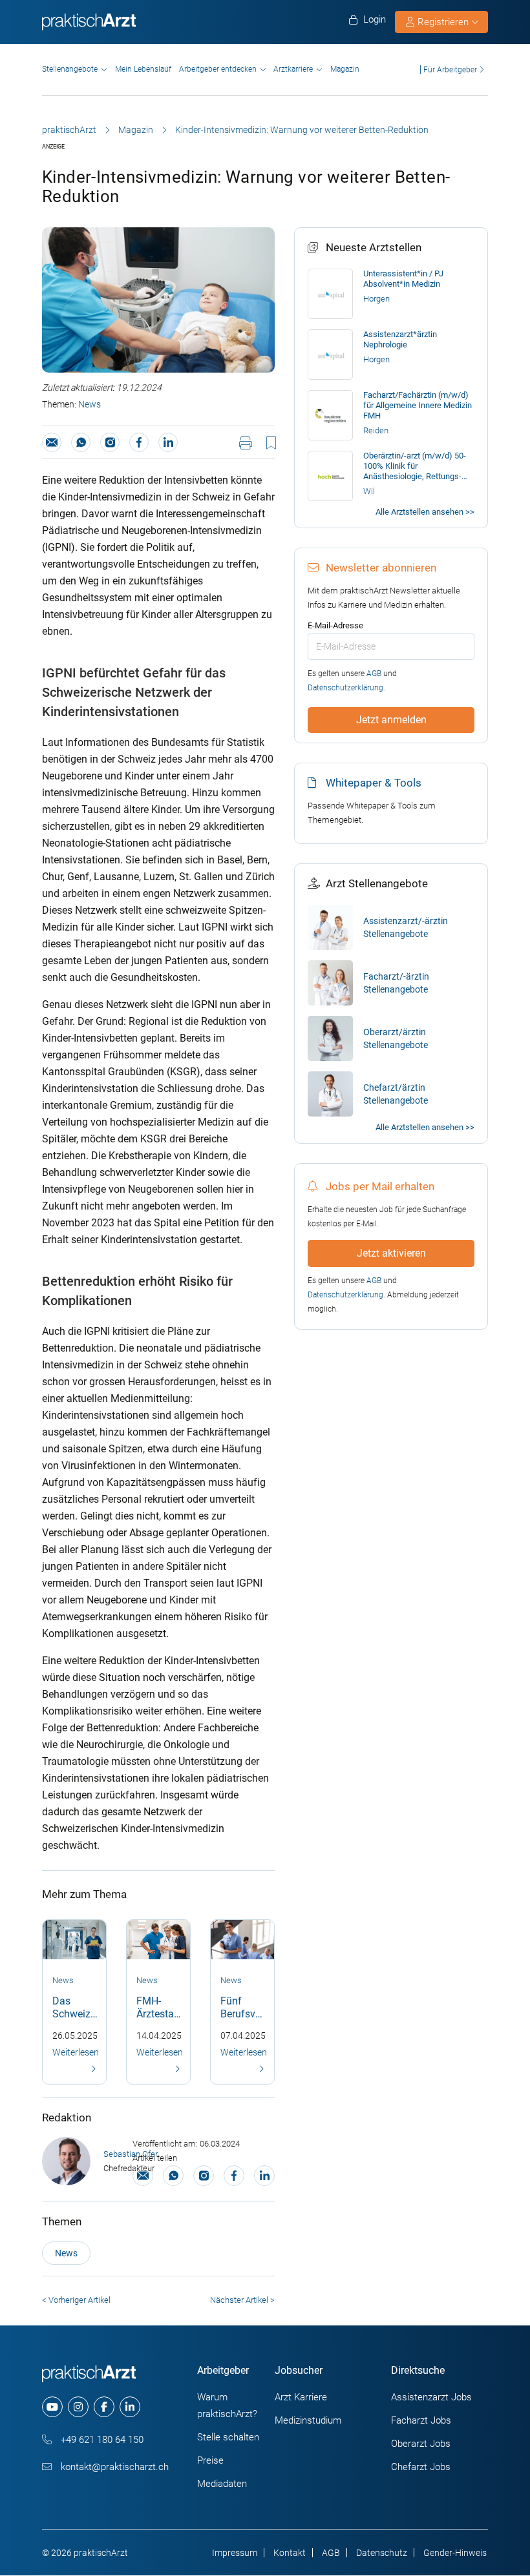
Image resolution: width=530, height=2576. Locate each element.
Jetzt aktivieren (391, 1253)
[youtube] (52, 2407)
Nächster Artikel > (242, 2300)
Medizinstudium (308, 2420)
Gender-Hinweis (455, 2553)
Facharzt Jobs (421, 2420)
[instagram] (78, 2407)
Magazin (345, 69)
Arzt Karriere (301, 2397)
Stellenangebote (70, 69)
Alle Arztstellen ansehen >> (425, 512)
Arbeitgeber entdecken (218, 69)
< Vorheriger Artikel (76, 2300)
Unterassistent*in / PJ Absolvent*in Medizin (403, 279)
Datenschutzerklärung (345, 688)
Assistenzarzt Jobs (431, 2397)
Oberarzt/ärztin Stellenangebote (396, 1038)
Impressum (235, 2553)
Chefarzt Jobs (421, 2467)
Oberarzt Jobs (421, 2444)
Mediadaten (222, 2484)
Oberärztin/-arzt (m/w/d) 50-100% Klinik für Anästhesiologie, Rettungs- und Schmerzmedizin (415, 466)
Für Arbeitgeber (450, 69)
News (90, 404)
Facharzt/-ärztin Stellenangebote (396, 983)
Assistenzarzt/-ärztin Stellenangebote (406, 927)
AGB (374, 674)
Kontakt (290, 2553)
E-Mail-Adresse (335, 625)
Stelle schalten (228, 2437)
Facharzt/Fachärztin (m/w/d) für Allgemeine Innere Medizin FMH (418, 405)
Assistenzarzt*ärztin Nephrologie (400, 339)
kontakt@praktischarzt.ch (113, 2467)
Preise (210, 2460)
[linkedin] (130, 2407)
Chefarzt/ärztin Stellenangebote (396, 1094)
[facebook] (104, 2407)
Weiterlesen (76, 2052)
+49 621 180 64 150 (101, 2440)
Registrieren (443, 22)
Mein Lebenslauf (143, 69)
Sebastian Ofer (131, 2154)
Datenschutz (382, 2553)
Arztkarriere (293, 69)
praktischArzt (69, 130)
